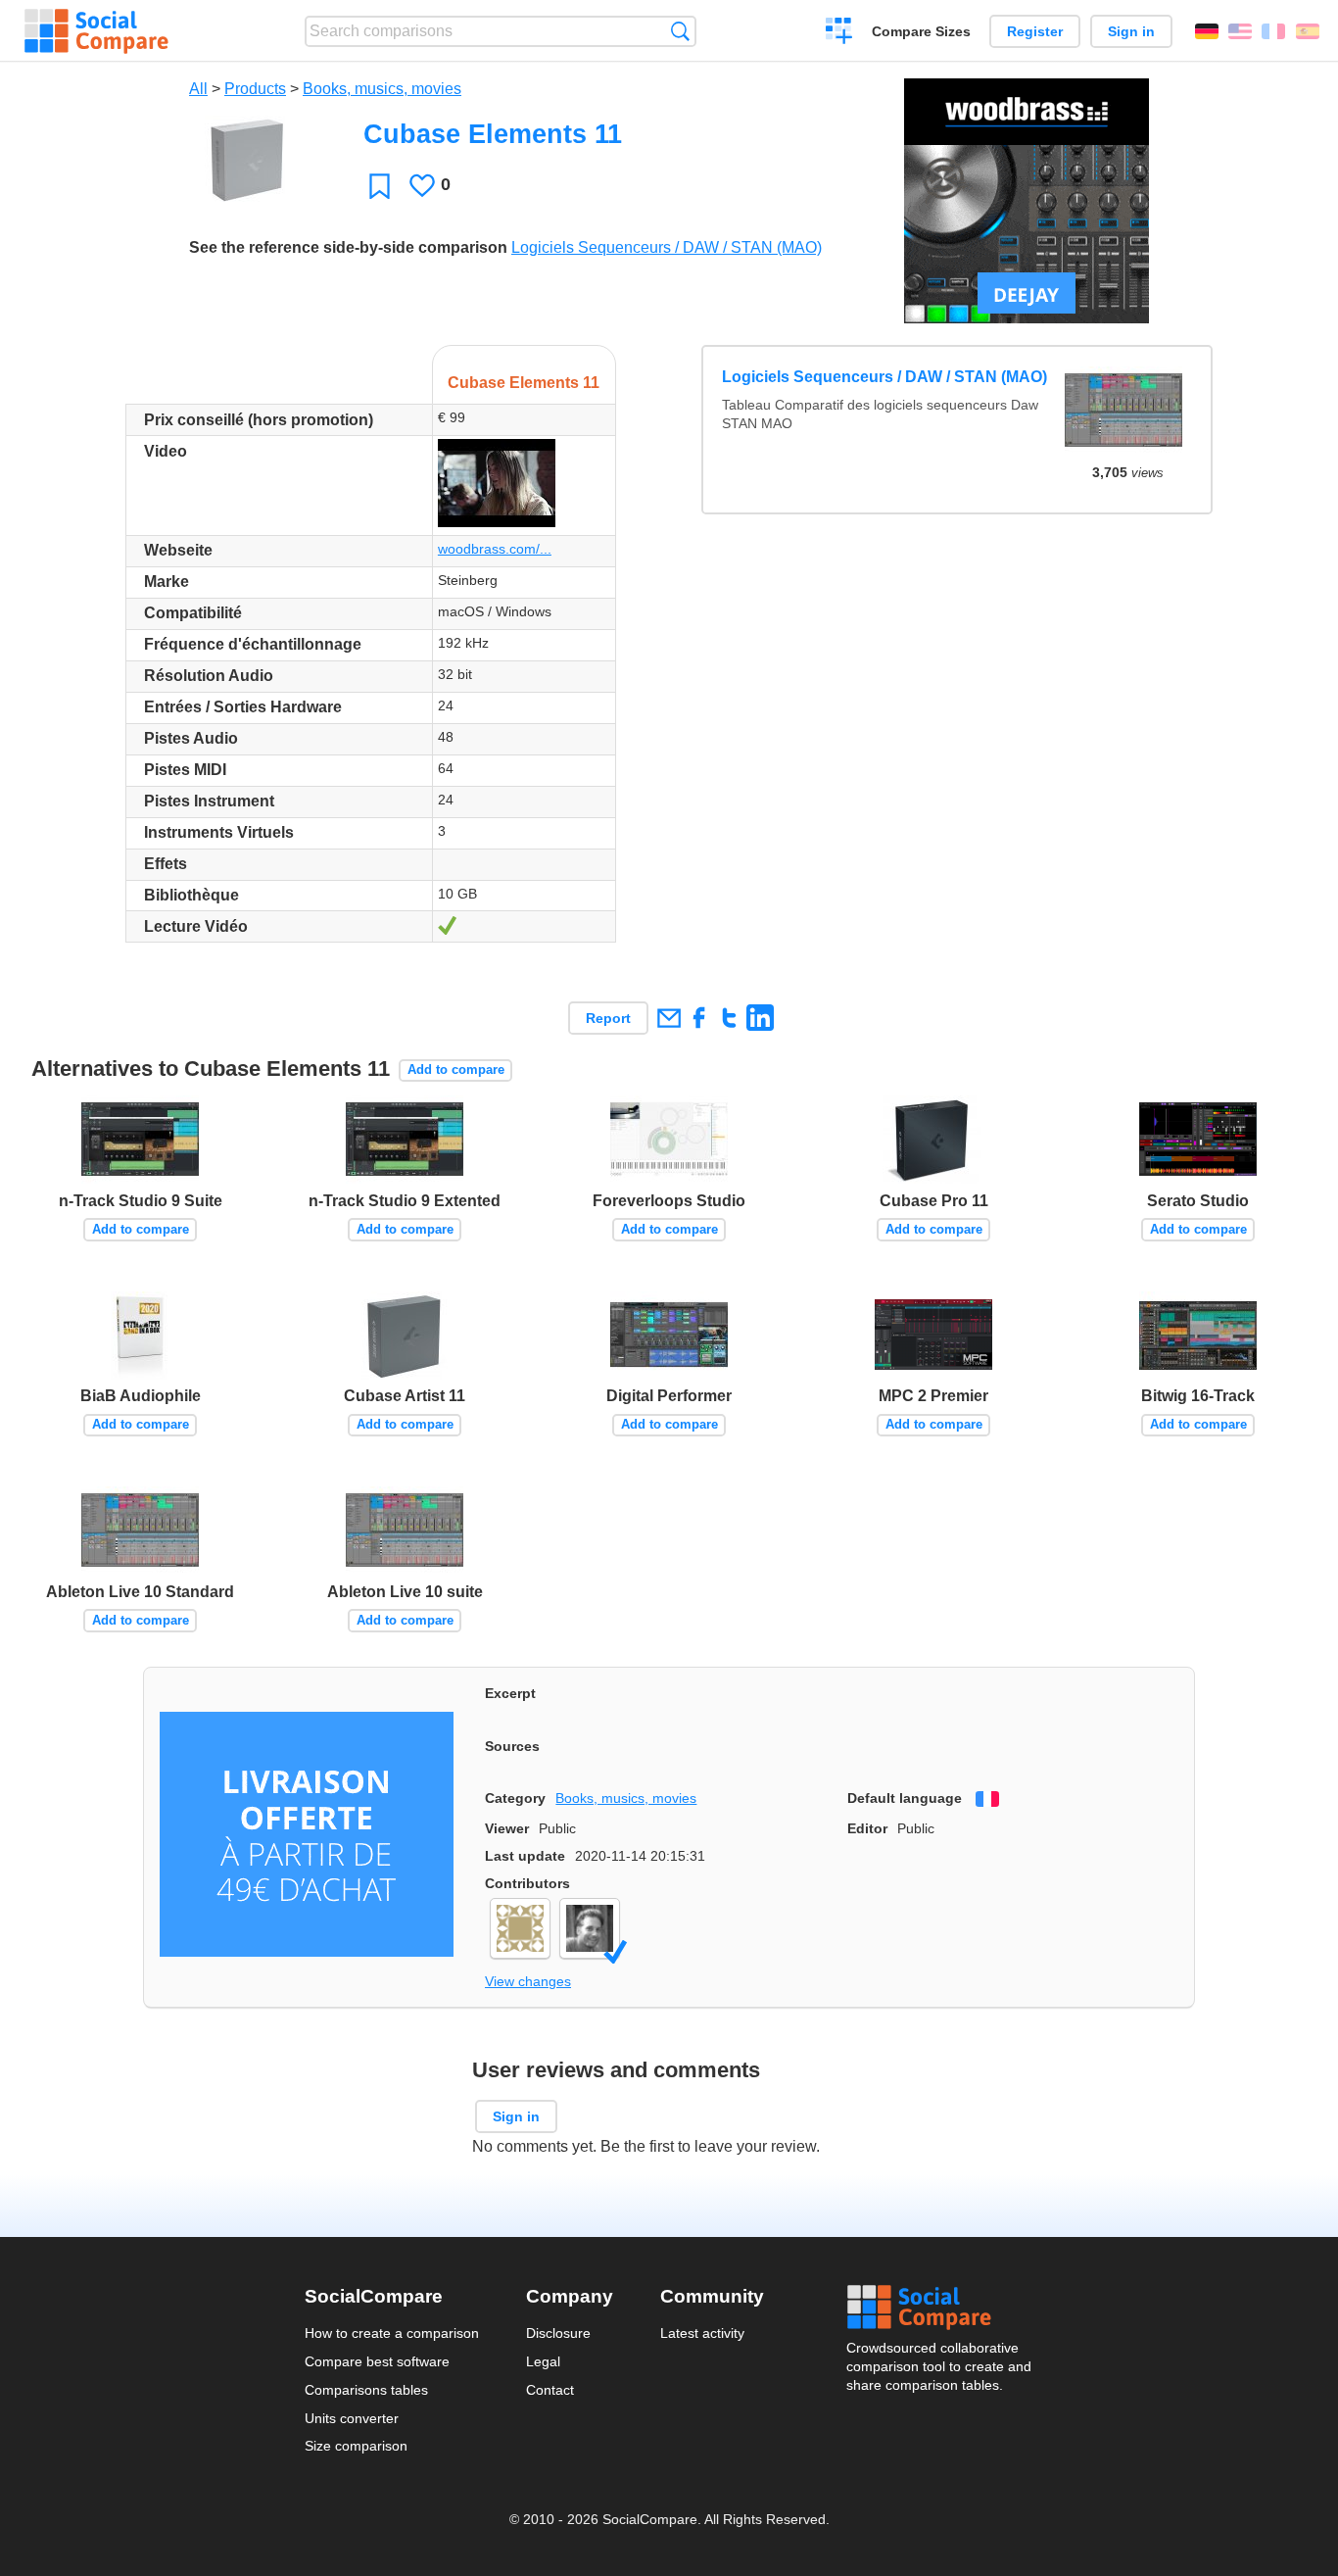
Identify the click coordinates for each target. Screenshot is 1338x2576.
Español (1308, 31)
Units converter (352, 2418)
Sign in (1131, 31)
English (1240, 31)
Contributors (527, 1883)
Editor (867, 1828)
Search (680, 31)
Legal (543, 2361)
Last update (525, 1856)
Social (940, 2308)
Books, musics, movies (382, 89)
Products (255, 89)
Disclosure (558, 2333)
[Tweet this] (729, 1018)
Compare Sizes (921, 31)
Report (608, 1018)
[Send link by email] (669, 1018)
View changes (528, 1981)
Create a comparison (839, 33)
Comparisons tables (366, 2390)
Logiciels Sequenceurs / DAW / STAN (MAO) (667, 247)
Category (515, 1798)
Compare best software (377, 2361)
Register (1035, 31)
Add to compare (456, 1069)
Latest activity (702, 2333)
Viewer (507, 1828)
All (198, 89)
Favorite (380, 186)
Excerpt (510, 1693)
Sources (512, 1746)
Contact (550, 2390)
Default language (905, 1798)
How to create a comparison (392, 2333)
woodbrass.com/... (495, 549)
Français (1273, 31)
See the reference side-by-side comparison (348, 247)
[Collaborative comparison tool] (96, 31)
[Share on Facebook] (699, 1018)
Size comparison (356, 2446)
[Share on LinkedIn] (760, 1018)
